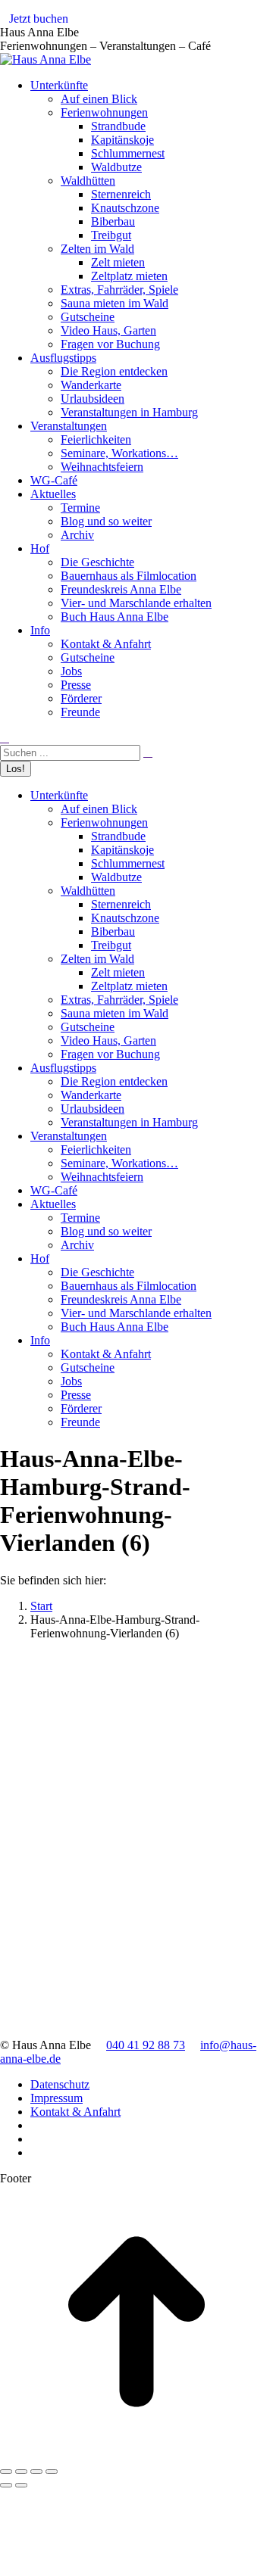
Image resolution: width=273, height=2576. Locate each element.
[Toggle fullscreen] (36, 2472)
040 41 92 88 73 (146, 2045)
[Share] (21, 2472)
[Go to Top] (136, 2454)
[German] (251, 22)
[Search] (148, 752)
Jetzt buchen (39, 19)
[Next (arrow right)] (21, 2485)
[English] (266, 22)
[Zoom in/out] (52, 2472)
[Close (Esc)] (6, 2472)
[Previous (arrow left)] (6, 2485)
